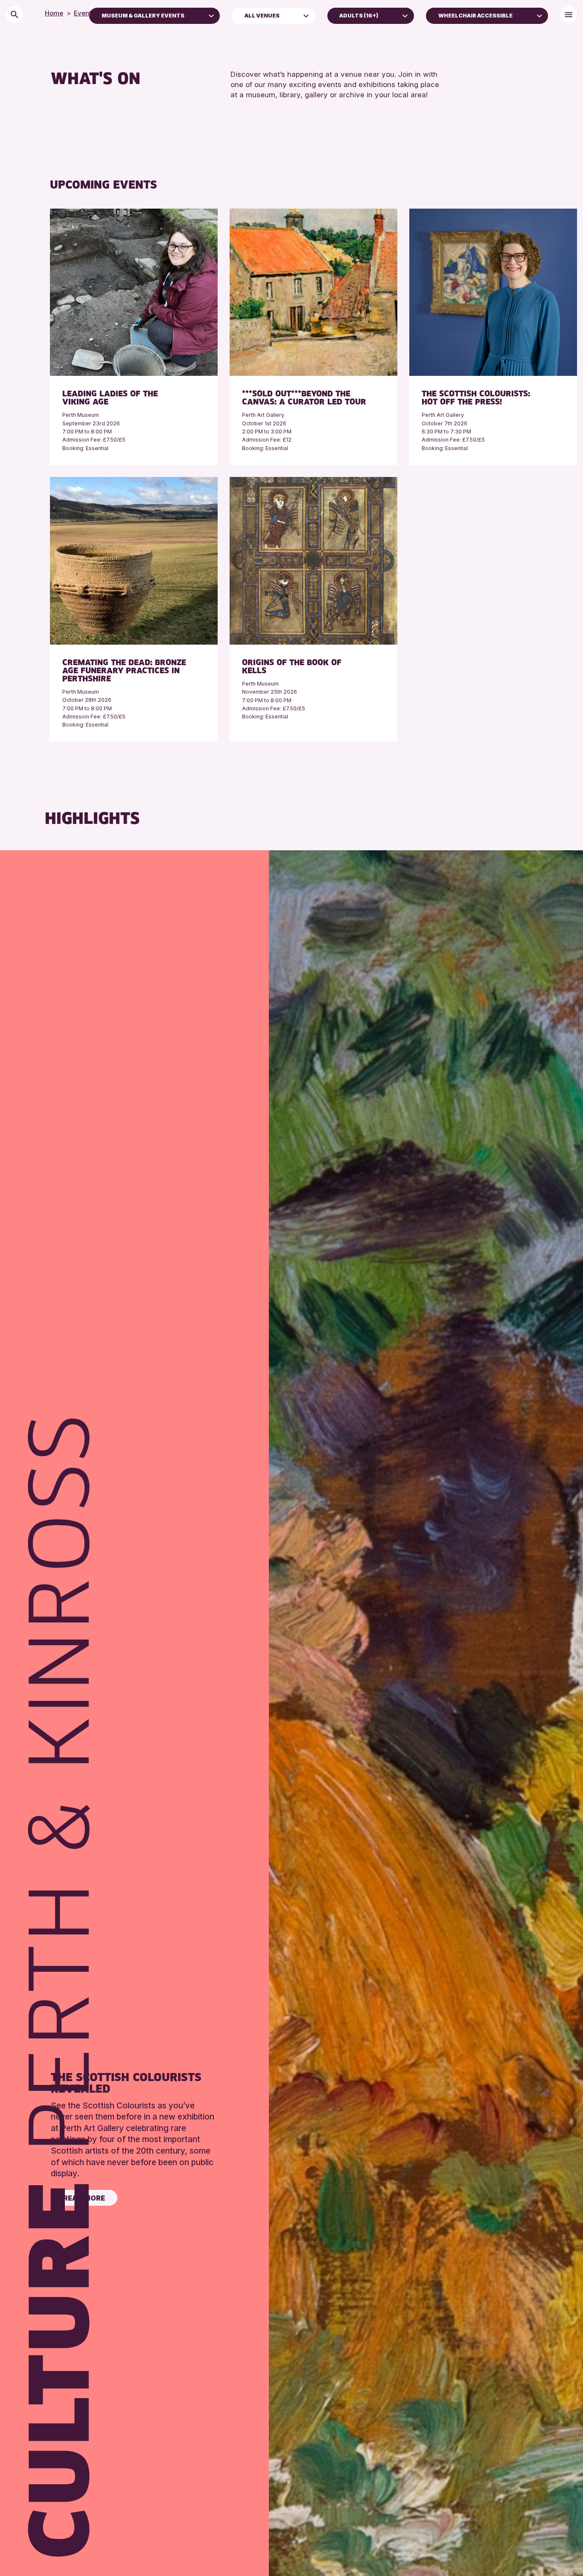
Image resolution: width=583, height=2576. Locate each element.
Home (54, 13)
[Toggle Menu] (569, 15)
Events (84, 13)
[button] (211, 15)
